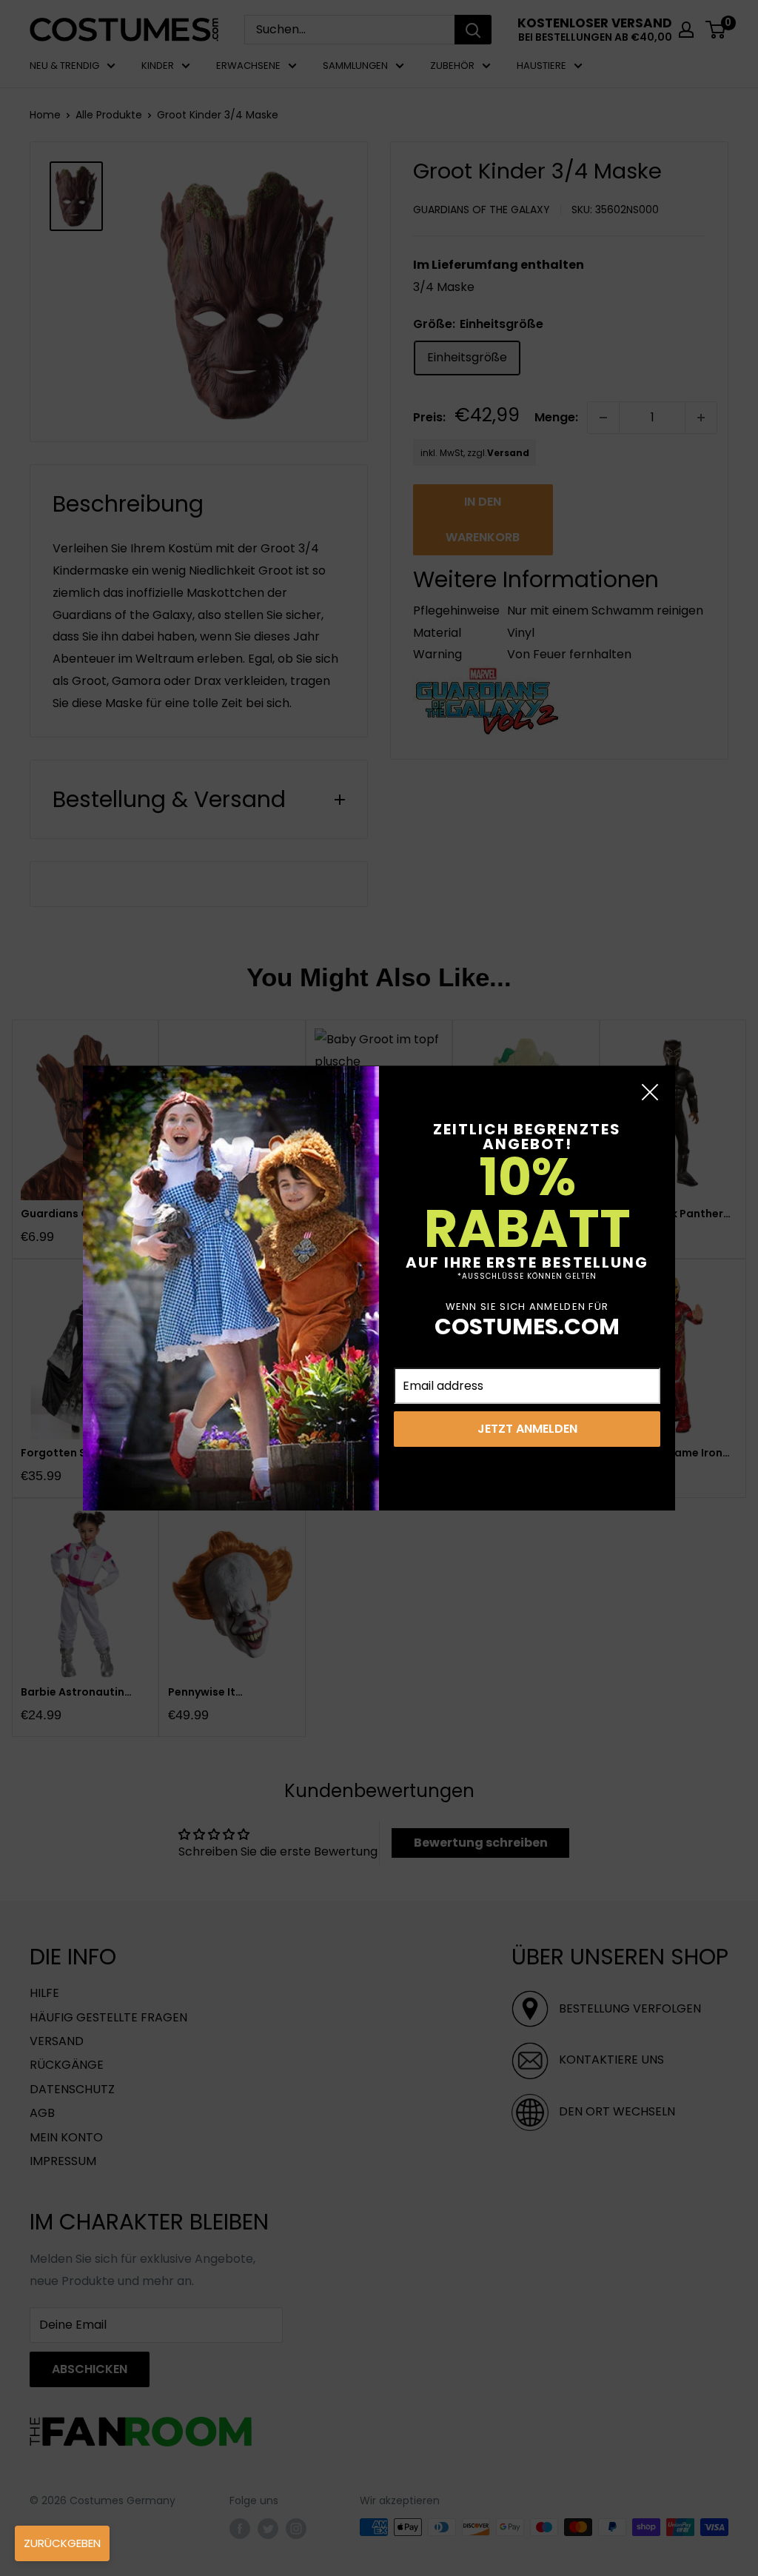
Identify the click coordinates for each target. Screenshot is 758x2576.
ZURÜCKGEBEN (62, 2543)
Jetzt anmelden (527, 1429)
